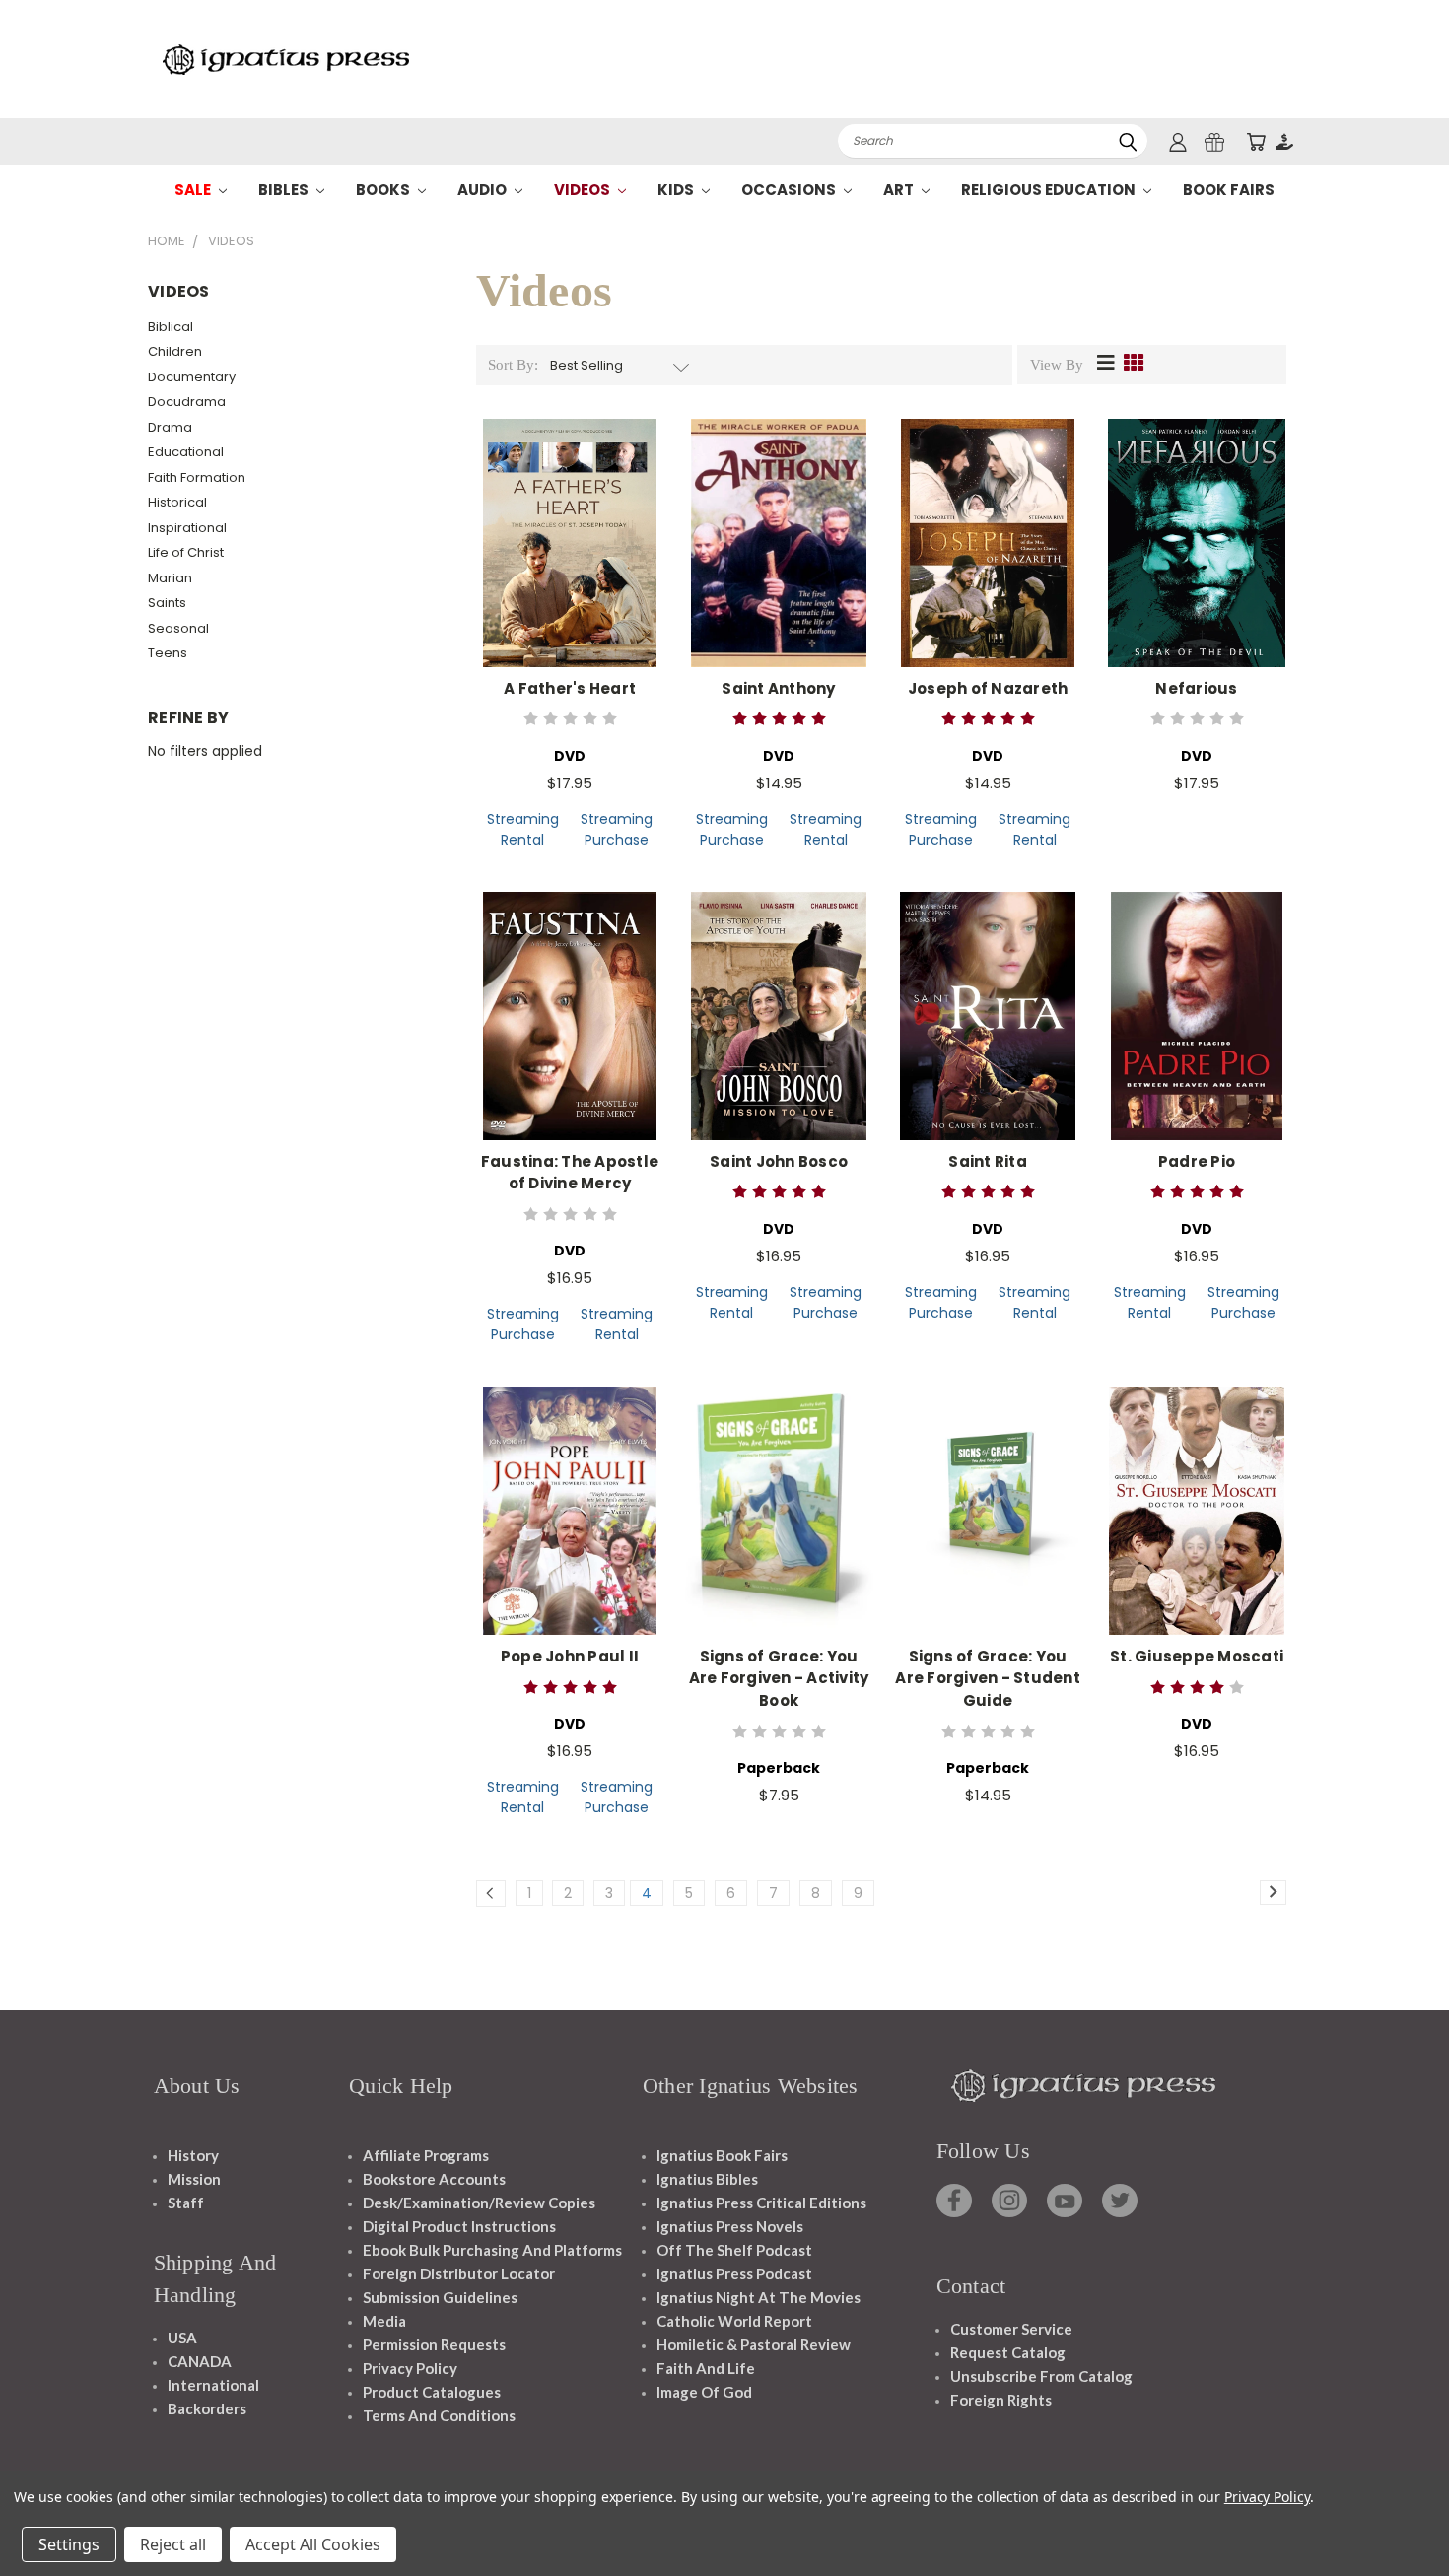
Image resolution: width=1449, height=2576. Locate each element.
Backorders (207, 2408)
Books (384, 190)
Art (900, 190)
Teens (168, 653)
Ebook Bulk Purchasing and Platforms (492, 2250)
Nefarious (1196, 688)
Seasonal (178, 628)
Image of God (704, 2392)
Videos (584, 190)
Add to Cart (570, 558)
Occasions (790, 190)
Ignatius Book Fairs (722, 2155)
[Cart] (1256, 141)
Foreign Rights (1001, 2400)
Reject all (173, 2544)
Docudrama (187, 402)
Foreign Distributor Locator (459, 2273)
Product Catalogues (432, 2392)
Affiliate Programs (426, 2155)
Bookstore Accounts (434, 2179)
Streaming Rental (523, 829)
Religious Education (1050, 190)
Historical (177, 502)
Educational (186, 452)
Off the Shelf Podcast (734, 2250)
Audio (483, 190)
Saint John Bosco (779, 1161)
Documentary (192, 377)
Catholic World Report (734, 2321)
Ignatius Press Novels (730, 2226)
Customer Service (1011, 2329)
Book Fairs (1229, 190)
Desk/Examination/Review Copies (479, 2203)
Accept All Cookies (313, 2544)
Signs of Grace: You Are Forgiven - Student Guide (988, 1678)
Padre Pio (1197, 1161)
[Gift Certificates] (1214, 141)
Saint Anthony (778, 688)
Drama (170, 427)
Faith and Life (706, 2368)
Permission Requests (434, 2344)
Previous (1397, 2514)
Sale (194, 190)
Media (384, 2321)
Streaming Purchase (617, 829)
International (213, 2385)
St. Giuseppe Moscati (1197, 1656)
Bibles (285, 190)
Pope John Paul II (570, 1656)
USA (182, 2338)
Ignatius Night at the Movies (759, 2297)
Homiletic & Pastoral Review (754, 2344)
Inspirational (187, 528)
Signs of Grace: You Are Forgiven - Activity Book (779, 1678)
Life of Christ (186, 552)
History (193, 2155)
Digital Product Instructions (459, 2226)
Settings (69, 2544)
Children (175, 351)
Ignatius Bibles (707, 2179)
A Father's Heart (570, 688)
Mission (194, 2179)
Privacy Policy (410, 2368)
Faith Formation (197, 477)
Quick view (570, 522)
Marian (170, 578)
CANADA (200, 2361)
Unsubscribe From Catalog (1041, 2376)
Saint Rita (988, 1161)
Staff (186, 2203)
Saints (167, 603)
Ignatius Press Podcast (734, 2273)
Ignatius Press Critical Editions (761, 2203)
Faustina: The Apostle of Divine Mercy (570, 1173)
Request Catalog (1008, 2352)
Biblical (171, 327)
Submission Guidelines (440, 2297)
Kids (677, 190)
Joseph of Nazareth (988, 688)
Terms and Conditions (439, 2415)
